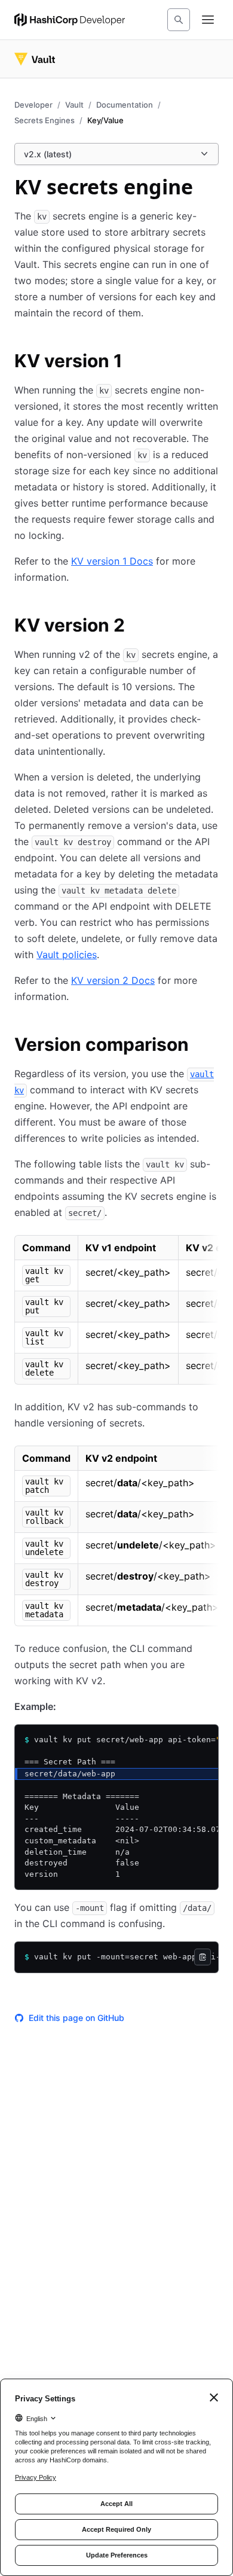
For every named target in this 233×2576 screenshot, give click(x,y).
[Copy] (203, 1957)
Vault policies (67, 955)
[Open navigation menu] (208, 20)
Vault (74, 105)
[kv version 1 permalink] (134, 362)
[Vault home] (35, 59)
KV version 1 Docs (112, 561)
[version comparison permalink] (201, 1046)
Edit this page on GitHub (76, 2018)
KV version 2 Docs (113, 980)
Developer (33, 105)
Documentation (125, 105)
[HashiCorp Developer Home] (70, 20)
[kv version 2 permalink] (137, 627)
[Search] (179, 20)
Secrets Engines (45, 120)
